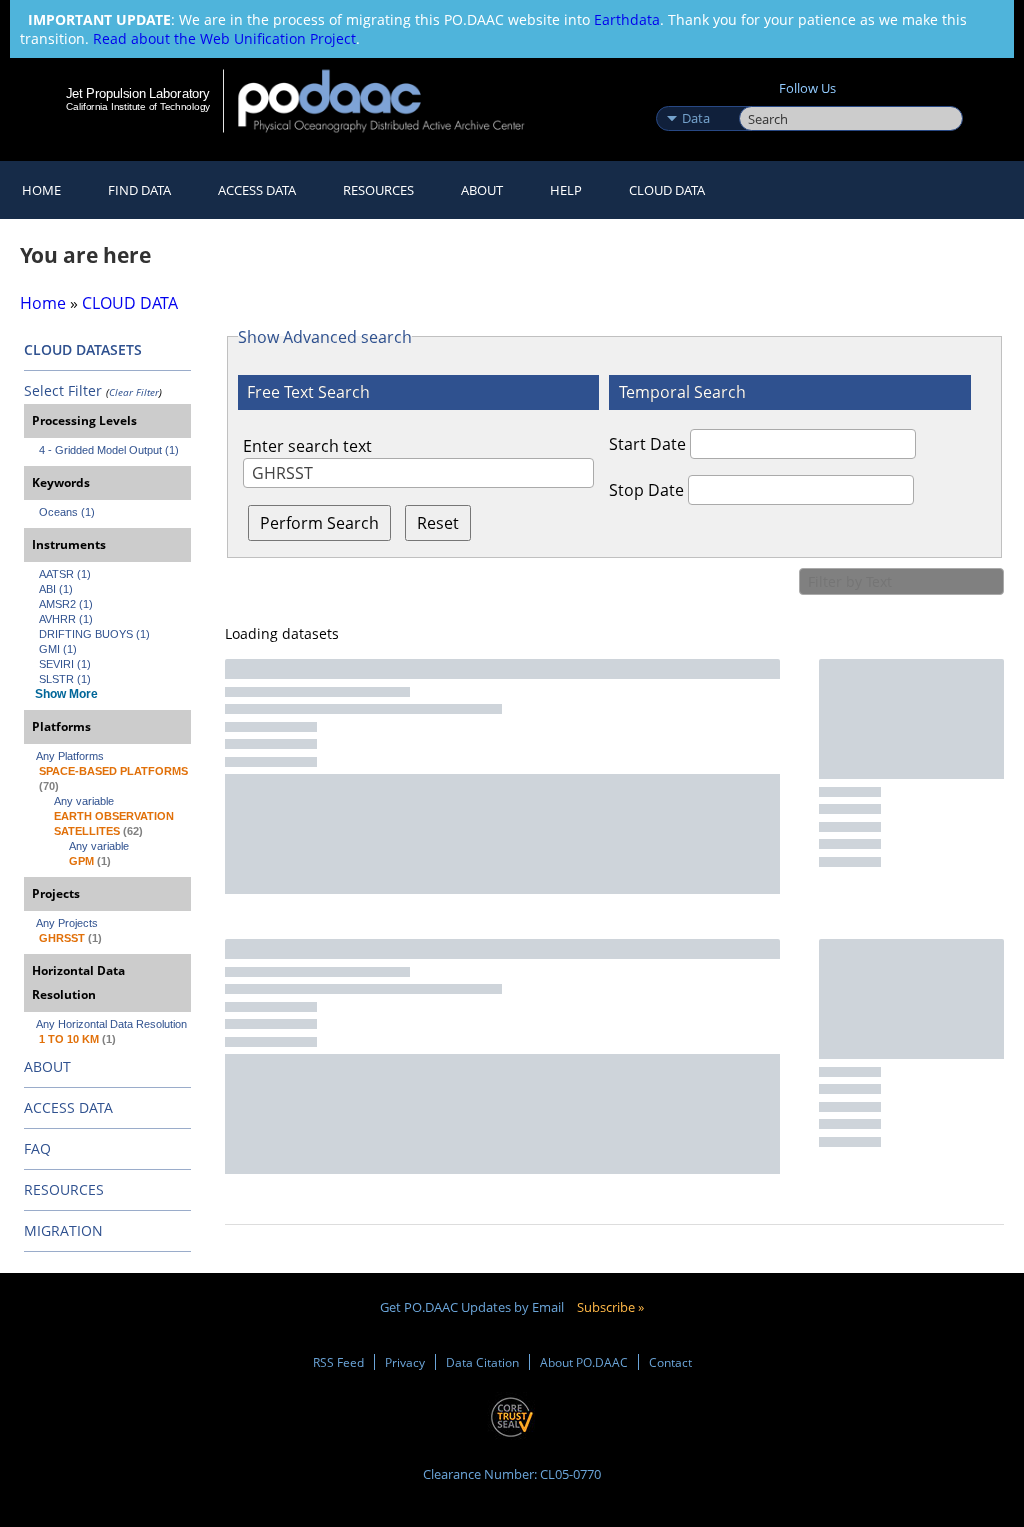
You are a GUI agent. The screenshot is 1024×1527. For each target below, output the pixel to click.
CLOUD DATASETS (83, 349)
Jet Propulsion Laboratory (138, 93)
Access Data (257, 190)
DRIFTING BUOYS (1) (94, 634)
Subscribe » (610, 1307)
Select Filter (63, 390)
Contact (670, 1362)
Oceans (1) (67, 512)
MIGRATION (63, 1230)
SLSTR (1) (65, 679)
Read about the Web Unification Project (224, 38)
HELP (566, 190)
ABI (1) (56, 589)
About (482, 190)
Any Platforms (70, 756)
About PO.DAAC (584, 1362)
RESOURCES (378, 190)
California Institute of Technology (138, 106)
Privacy (405, 1362)
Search (761, 97)
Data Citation (482, 1362)
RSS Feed (338, 1362)
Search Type (695, 97)
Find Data (139, 190)
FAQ (37, 1148)
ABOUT (47, 1066)
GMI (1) (58, 649)
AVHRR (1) (66, 619)
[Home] (394, 100)
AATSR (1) (65, 574)
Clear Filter (134, 392)
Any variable (84, 801)
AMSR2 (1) (66, 604)
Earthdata (627, 19)
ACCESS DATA (68, 1107)
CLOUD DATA (667, 190)
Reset (438, 523)
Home (41, 190)
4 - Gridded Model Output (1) (109, 450)
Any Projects (67, 923)
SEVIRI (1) (65, 664)
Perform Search (319, 523)
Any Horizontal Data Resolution (111, 1024)
